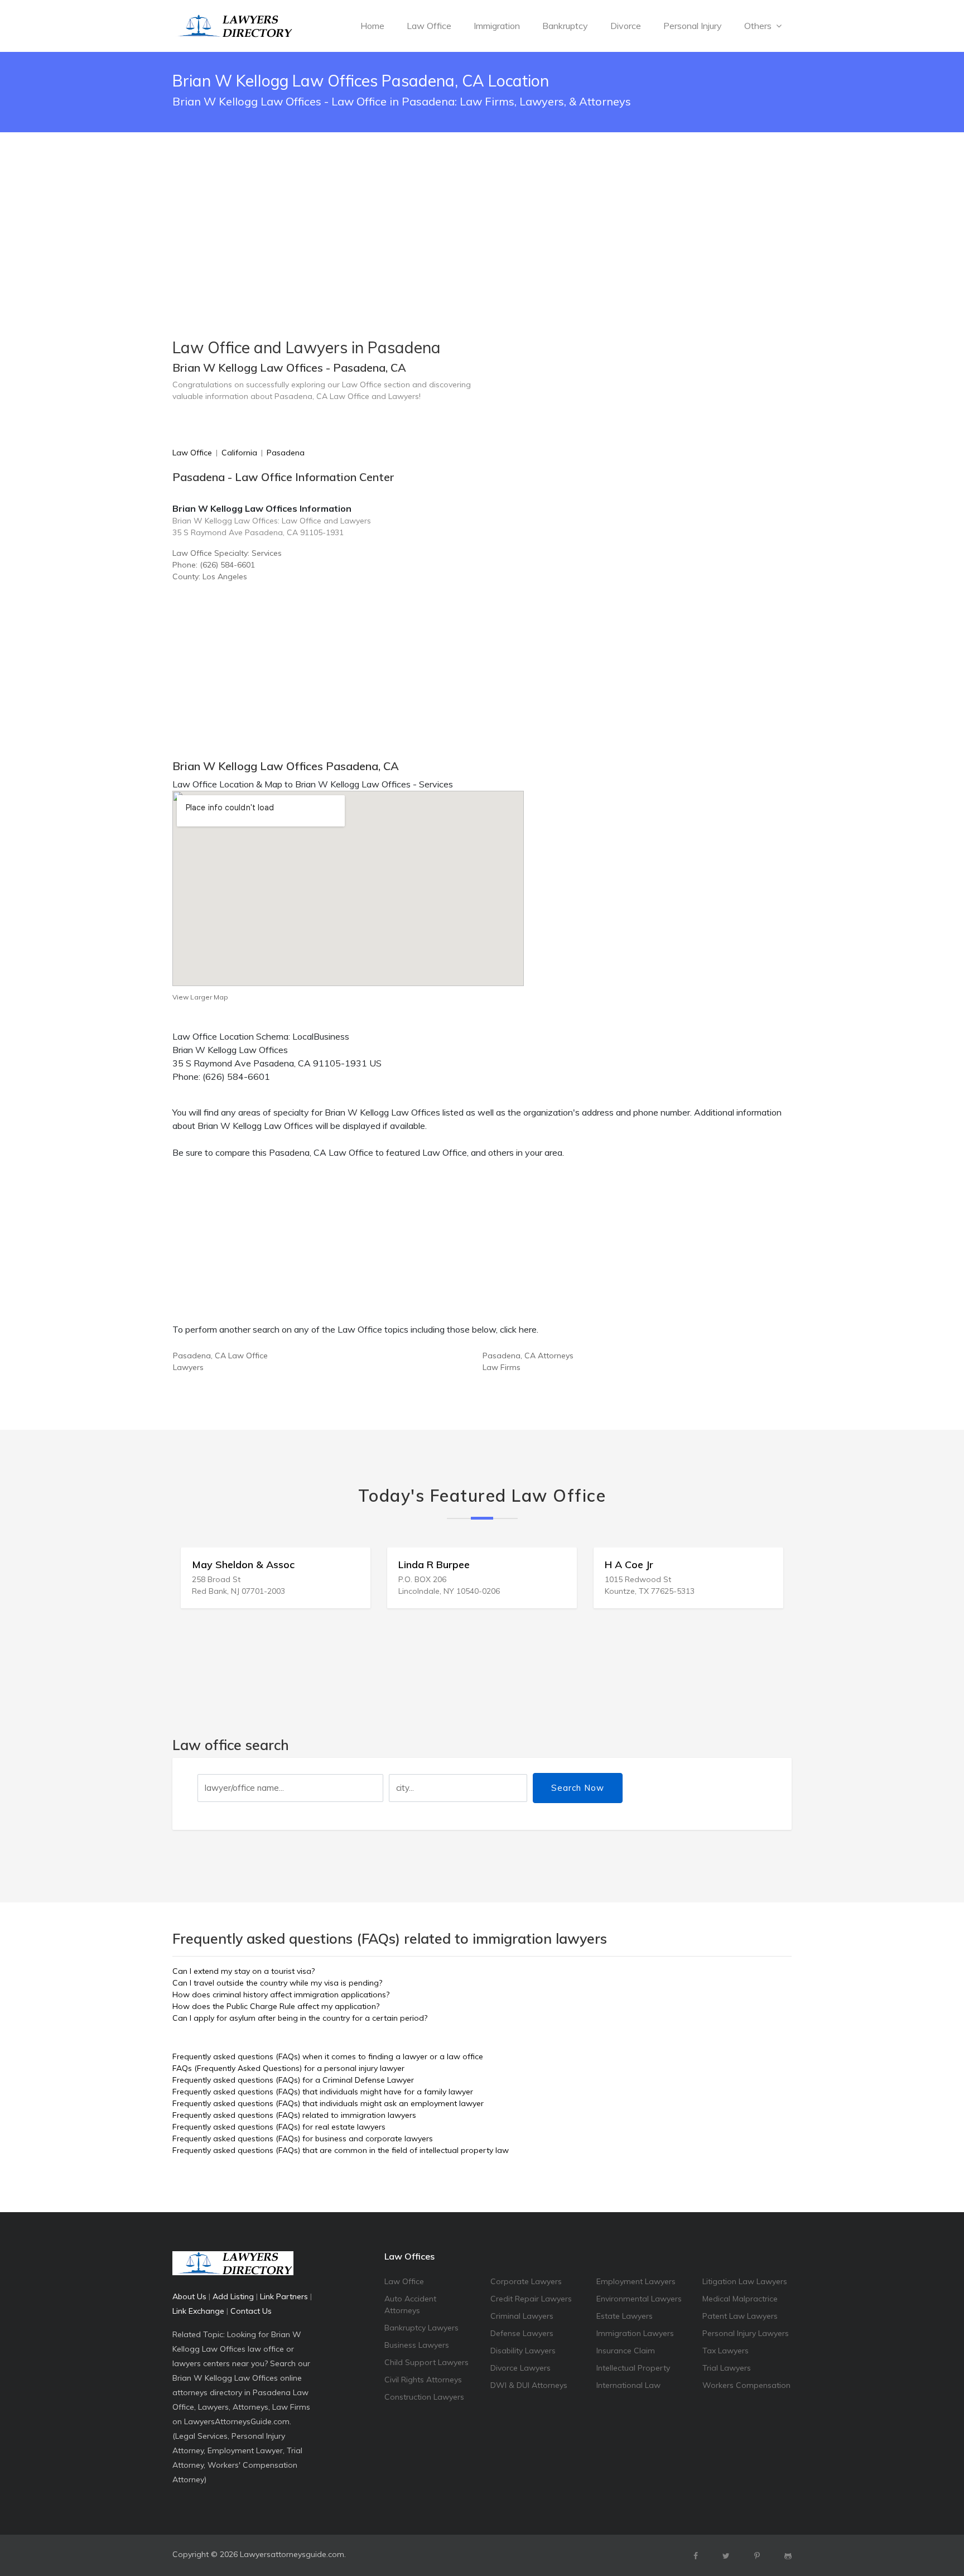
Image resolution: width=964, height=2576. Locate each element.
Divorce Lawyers (520, 2368)
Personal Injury (693, 26)
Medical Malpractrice (740, 2299)
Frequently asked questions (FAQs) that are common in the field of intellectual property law (341, 2150)
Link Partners (284, 2296)
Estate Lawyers (625, 2316)
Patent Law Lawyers (740, 2316)
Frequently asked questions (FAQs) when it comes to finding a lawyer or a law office (328, 2056)
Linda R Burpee (284, 1565)
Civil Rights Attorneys (423, 2380)
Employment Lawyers (636, 2281)
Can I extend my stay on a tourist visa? (244, 1971)
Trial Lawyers (727, 2368)
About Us (189, 2296)
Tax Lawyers (726, 2351)
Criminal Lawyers (522, 2316)
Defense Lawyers (522, 2333)
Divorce (626, 26)
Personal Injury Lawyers (746, 2333)
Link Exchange (198, 2311)
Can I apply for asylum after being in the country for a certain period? (300, 2018)
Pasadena (286, 453)
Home (372, 26)
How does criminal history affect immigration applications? (281, 1995)
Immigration (497, 26)
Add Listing (233, 2296)
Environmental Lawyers (639, 2299)
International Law (628, 2385)
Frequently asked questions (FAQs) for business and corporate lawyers (303, 2138)
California (239, 453)
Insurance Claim (626, 2351)
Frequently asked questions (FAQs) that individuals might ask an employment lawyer (328, 2103)
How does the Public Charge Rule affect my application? (276, 2006)
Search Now (578, 1788)
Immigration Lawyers (635, 2333)
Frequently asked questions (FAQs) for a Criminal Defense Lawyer (293, 2080)
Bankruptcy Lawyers (421, 2328)
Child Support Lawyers (426, 2362)
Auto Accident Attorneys (410, 2305)
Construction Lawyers (424, 2397)
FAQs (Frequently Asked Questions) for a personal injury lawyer (288, 2068)
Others (759, 26)
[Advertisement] (482, 207)
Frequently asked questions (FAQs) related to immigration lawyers (294, 2115)
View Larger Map (200, 997)
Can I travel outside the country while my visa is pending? (277, 1983)
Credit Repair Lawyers (531, 2299)
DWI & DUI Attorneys (529, 2385)
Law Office (429, 26)
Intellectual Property (633, 2368)
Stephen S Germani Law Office (734, 1565)
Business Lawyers (417, 2345)
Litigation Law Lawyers (745, 2281)
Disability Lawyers (523, 2351)
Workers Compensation (746, 2385)
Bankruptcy (565, 26)
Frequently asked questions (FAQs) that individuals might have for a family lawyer (323, 2092)
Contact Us (251, 2311)
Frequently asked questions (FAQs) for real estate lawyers (279, 2127)
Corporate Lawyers (526, 2281)
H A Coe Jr (479, 1565)
